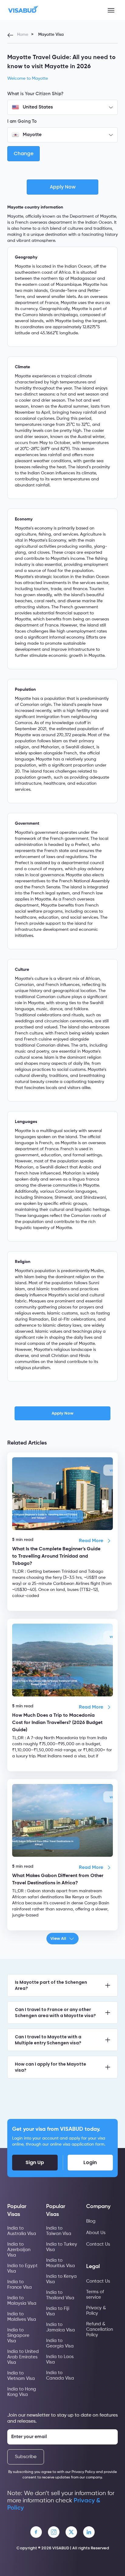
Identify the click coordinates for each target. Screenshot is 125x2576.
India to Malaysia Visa (22, 2301)
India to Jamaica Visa (61, 2327)
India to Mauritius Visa (61, 2263)
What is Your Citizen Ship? (35, 94)
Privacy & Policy (96, 2311)
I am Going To (22, 121)
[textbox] (62, 107)
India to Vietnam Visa (21, 2376)
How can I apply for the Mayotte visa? (51, 2067)
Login (90, 2162)
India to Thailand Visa (60, 2295)
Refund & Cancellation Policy (100, 2329)
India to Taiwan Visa (59, 2231)
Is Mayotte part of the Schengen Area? (51, 1985)
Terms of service (95, 2295)
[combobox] (62, 107)
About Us (96, 2233)
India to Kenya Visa (61, 2279)
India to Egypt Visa (22, 2269)
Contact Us (98, 2244)
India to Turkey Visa (62, 2247)
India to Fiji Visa (58, 2311)
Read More (91, 1541)
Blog (91, 2221)
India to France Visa (20, 2285)
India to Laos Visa (60, 2359)
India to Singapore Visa (18, 2335)
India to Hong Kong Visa (22, 2392)
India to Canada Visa (60, 2376)
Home (23, 35)
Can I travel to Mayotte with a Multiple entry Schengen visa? (48, 2040)
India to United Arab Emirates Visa (23, 2357)
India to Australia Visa (22, 2231)
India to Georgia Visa (60, 2343)
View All (58, 1938)
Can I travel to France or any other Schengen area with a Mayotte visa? (55, 2013)
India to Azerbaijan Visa (19, 2250)
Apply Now (62, 1413)
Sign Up (35, 2162)
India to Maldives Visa (22, 2317)
